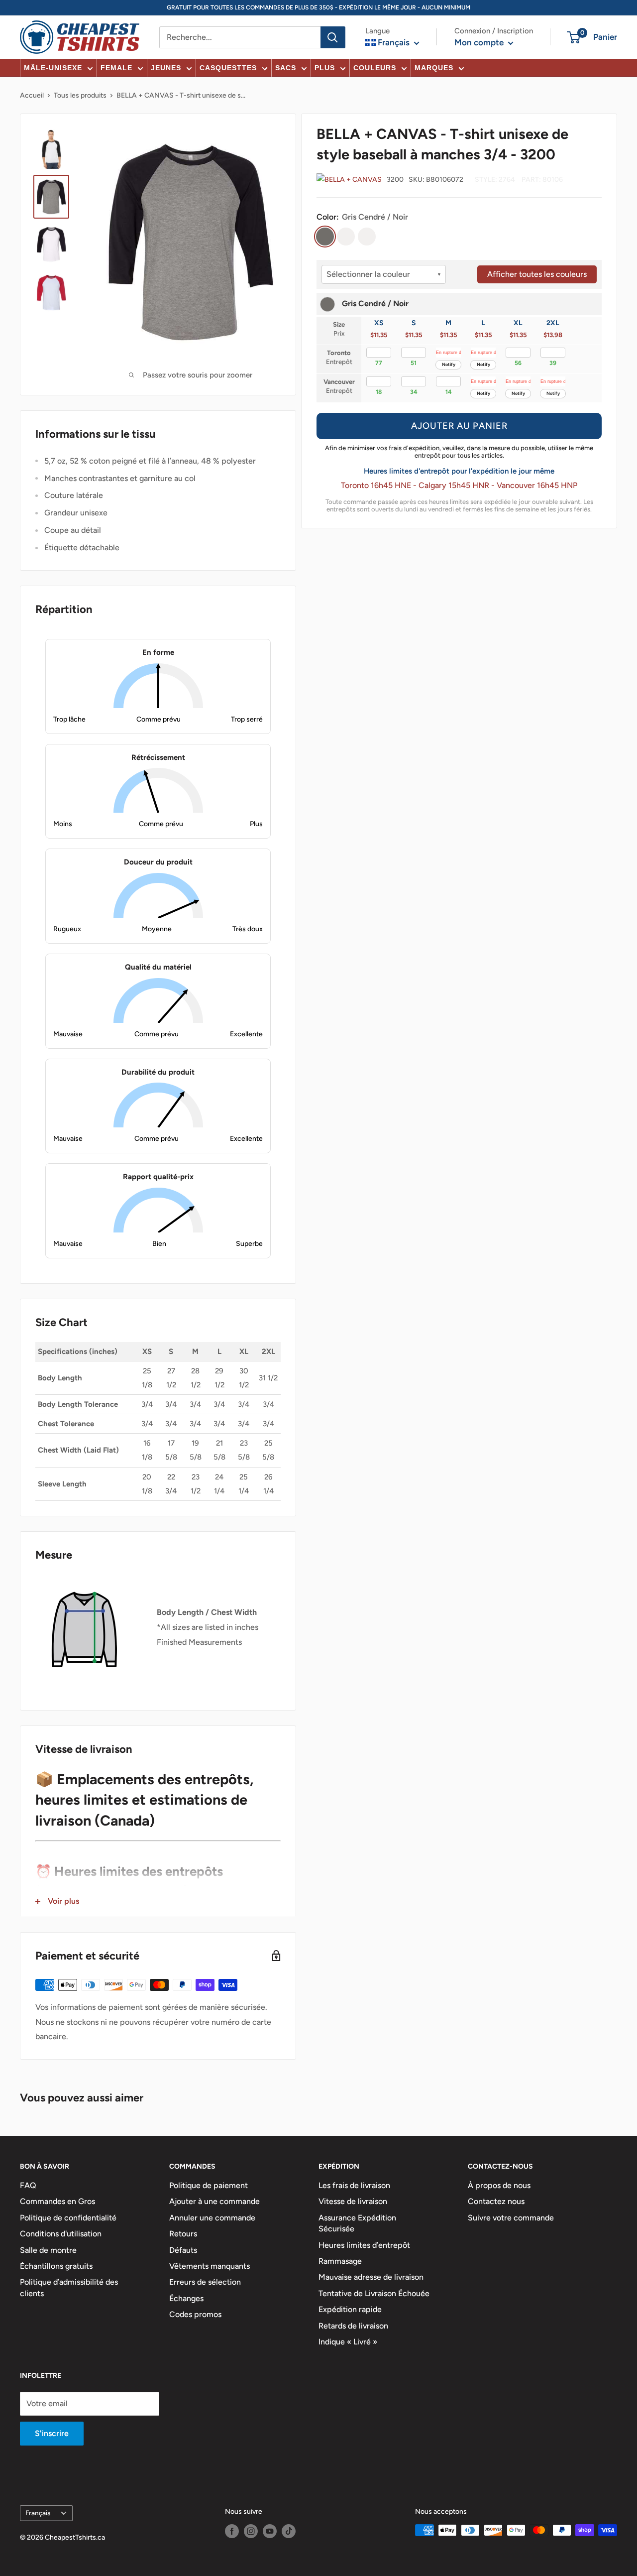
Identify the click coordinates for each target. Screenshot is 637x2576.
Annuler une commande (212, 2218)
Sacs (286, 68)
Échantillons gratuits (56, 2266)
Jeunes (166, 68)
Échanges (186, 2298)
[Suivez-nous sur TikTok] (289, 2531)
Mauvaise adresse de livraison (371, 2277)
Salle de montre (48, 2250)
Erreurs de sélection (205, 2282)
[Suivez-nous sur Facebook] (232, 2531)
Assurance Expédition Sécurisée (357, 2223)
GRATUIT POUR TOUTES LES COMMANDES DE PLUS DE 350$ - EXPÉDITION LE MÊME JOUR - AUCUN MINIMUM (318, 7)
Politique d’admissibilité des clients (69, 2287)
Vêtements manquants (210, 2266)
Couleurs (375, 68)
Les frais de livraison (354, 2185)
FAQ (28, 2185)
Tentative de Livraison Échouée (374, 2293)
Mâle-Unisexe (53, 68)
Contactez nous (496, 2201)
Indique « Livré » (348, 2342)
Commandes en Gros (57, 2201)
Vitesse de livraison (353, 2201)
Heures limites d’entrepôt (364, 2245)
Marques (434, 68)
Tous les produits (80, 95)
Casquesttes (228, 68)
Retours (183, 2234)
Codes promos (195, 2314)
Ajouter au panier (459, 426)
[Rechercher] (333, 37)
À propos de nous (499, 2185)
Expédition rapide (350, 2309)
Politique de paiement (209, 2185)
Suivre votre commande (511, 2218)
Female (116, 68)
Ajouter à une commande (214, 2201)
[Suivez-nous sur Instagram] (251, 2531)
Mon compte (480, 42)
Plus (325, 68)
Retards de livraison (353, 2326)
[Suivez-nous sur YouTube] (270, 2531)
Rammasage (340, 2261)
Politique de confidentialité (68, 2218)
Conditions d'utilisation (61, 2234)
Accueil (32, 95)
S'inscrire (52, 2433)
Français (38, 2513)
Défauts (183, 2250)
